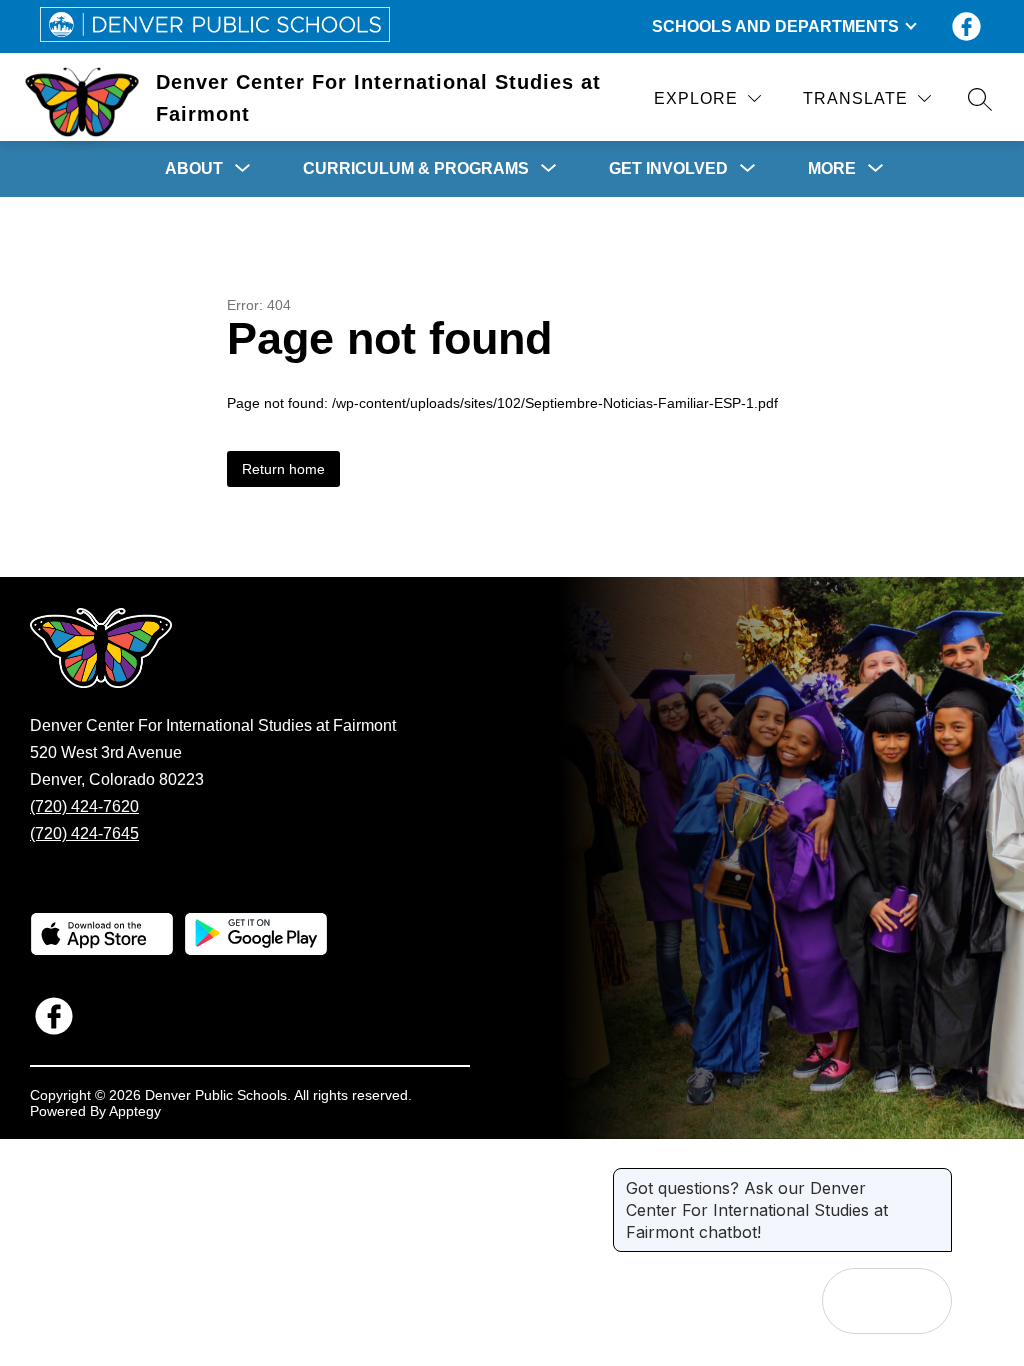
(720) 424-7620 (84, 806)
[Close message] (936, 1178)
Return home (283, 469)
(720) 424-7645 (84, 833)
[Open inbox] (855, 1301)
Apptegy (135, 1111)
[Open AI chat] (919, 1301)
